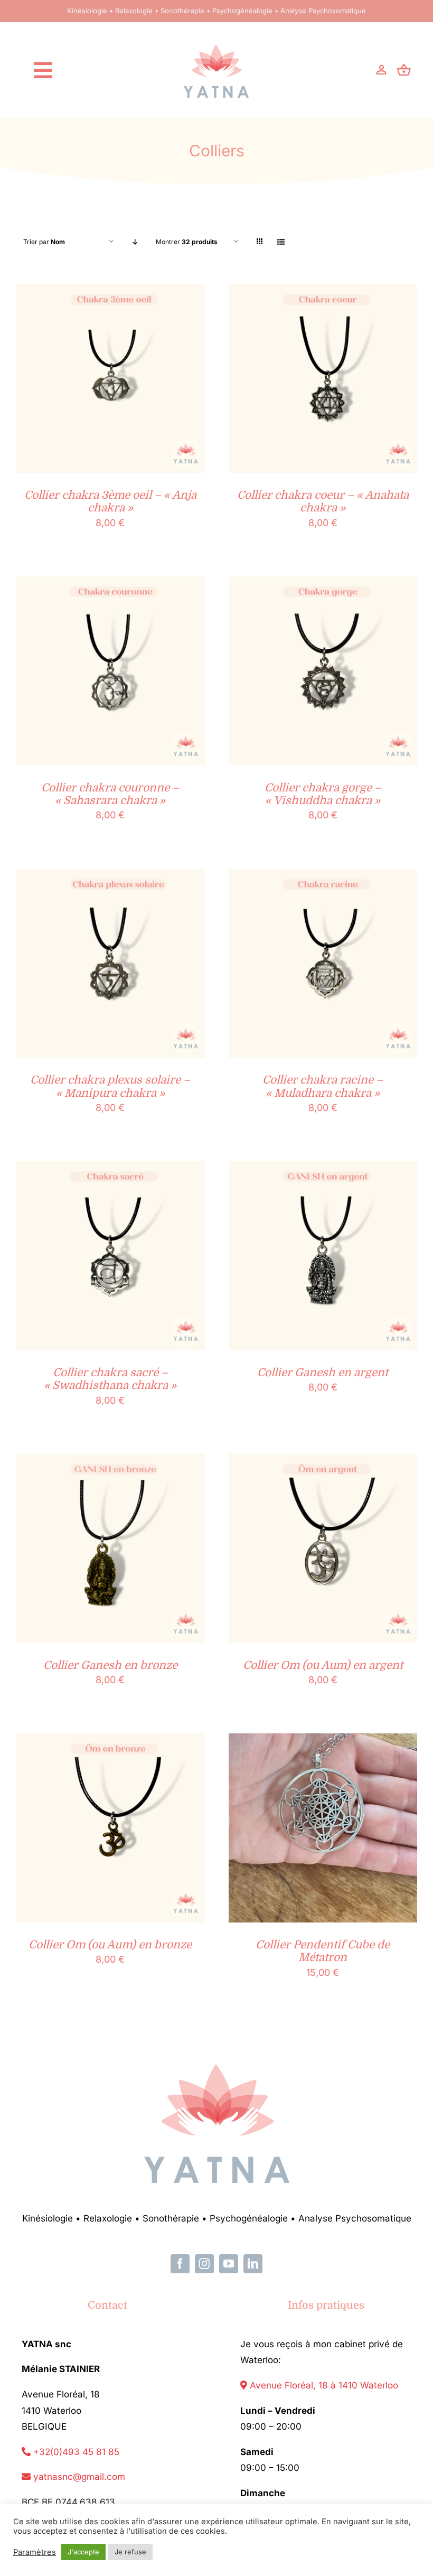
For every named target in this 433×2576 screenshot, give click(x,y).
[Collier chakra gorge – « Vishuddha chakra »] (323, 585)
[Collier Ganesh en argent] (323, 1169)
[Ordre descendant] (135, 242)
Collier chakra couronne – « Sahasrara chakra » (110, 794)
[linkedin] (253, 2264)
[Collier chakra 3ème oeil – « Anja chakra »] (110, 292)
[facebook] (180, 2264)
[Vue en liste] (281, 242)
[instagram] (204, 2264)
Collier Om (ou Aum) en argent (323, 1665)
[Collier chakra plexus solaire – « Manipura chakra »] (110, 877)
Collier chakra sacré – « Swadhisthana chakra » (110, 1379)
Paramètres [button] (35, 2552)
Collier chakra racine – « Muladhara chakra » (323, 1086)
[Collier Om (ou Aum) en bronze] (110, 1742)
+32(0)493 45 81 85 (75, 2452)
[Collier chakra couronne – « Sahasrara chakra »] (110, 585)
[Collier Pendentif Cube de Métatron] (323, 1742)
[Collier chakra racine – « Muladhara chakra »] (323, 877)
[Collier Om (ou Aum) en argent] (323, 1462)
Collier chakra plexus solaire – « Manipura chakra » (110, 1086)
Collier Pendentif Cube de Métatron (323, 1951)
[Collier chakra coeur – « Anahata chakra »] (323, 292)
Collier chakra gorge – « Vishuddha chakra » (323, 794)
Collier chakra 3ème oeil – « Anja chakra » (110, 501)
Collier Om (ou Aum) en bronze (110, 1945)
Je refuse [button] (130, 2552)
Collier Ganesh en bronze (110, 1665)
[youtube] (229, 2264)
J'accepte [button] (83, 2552)
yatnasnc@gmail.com (78, 2477)
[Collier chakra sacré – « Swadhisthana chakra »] (110, 1169)
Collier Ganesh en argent (323, 1373)
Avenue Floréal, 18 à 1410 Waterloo (323, 2385)
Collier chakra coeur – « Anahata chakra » (323, 501)
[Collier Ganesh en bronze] (110, 1462)
